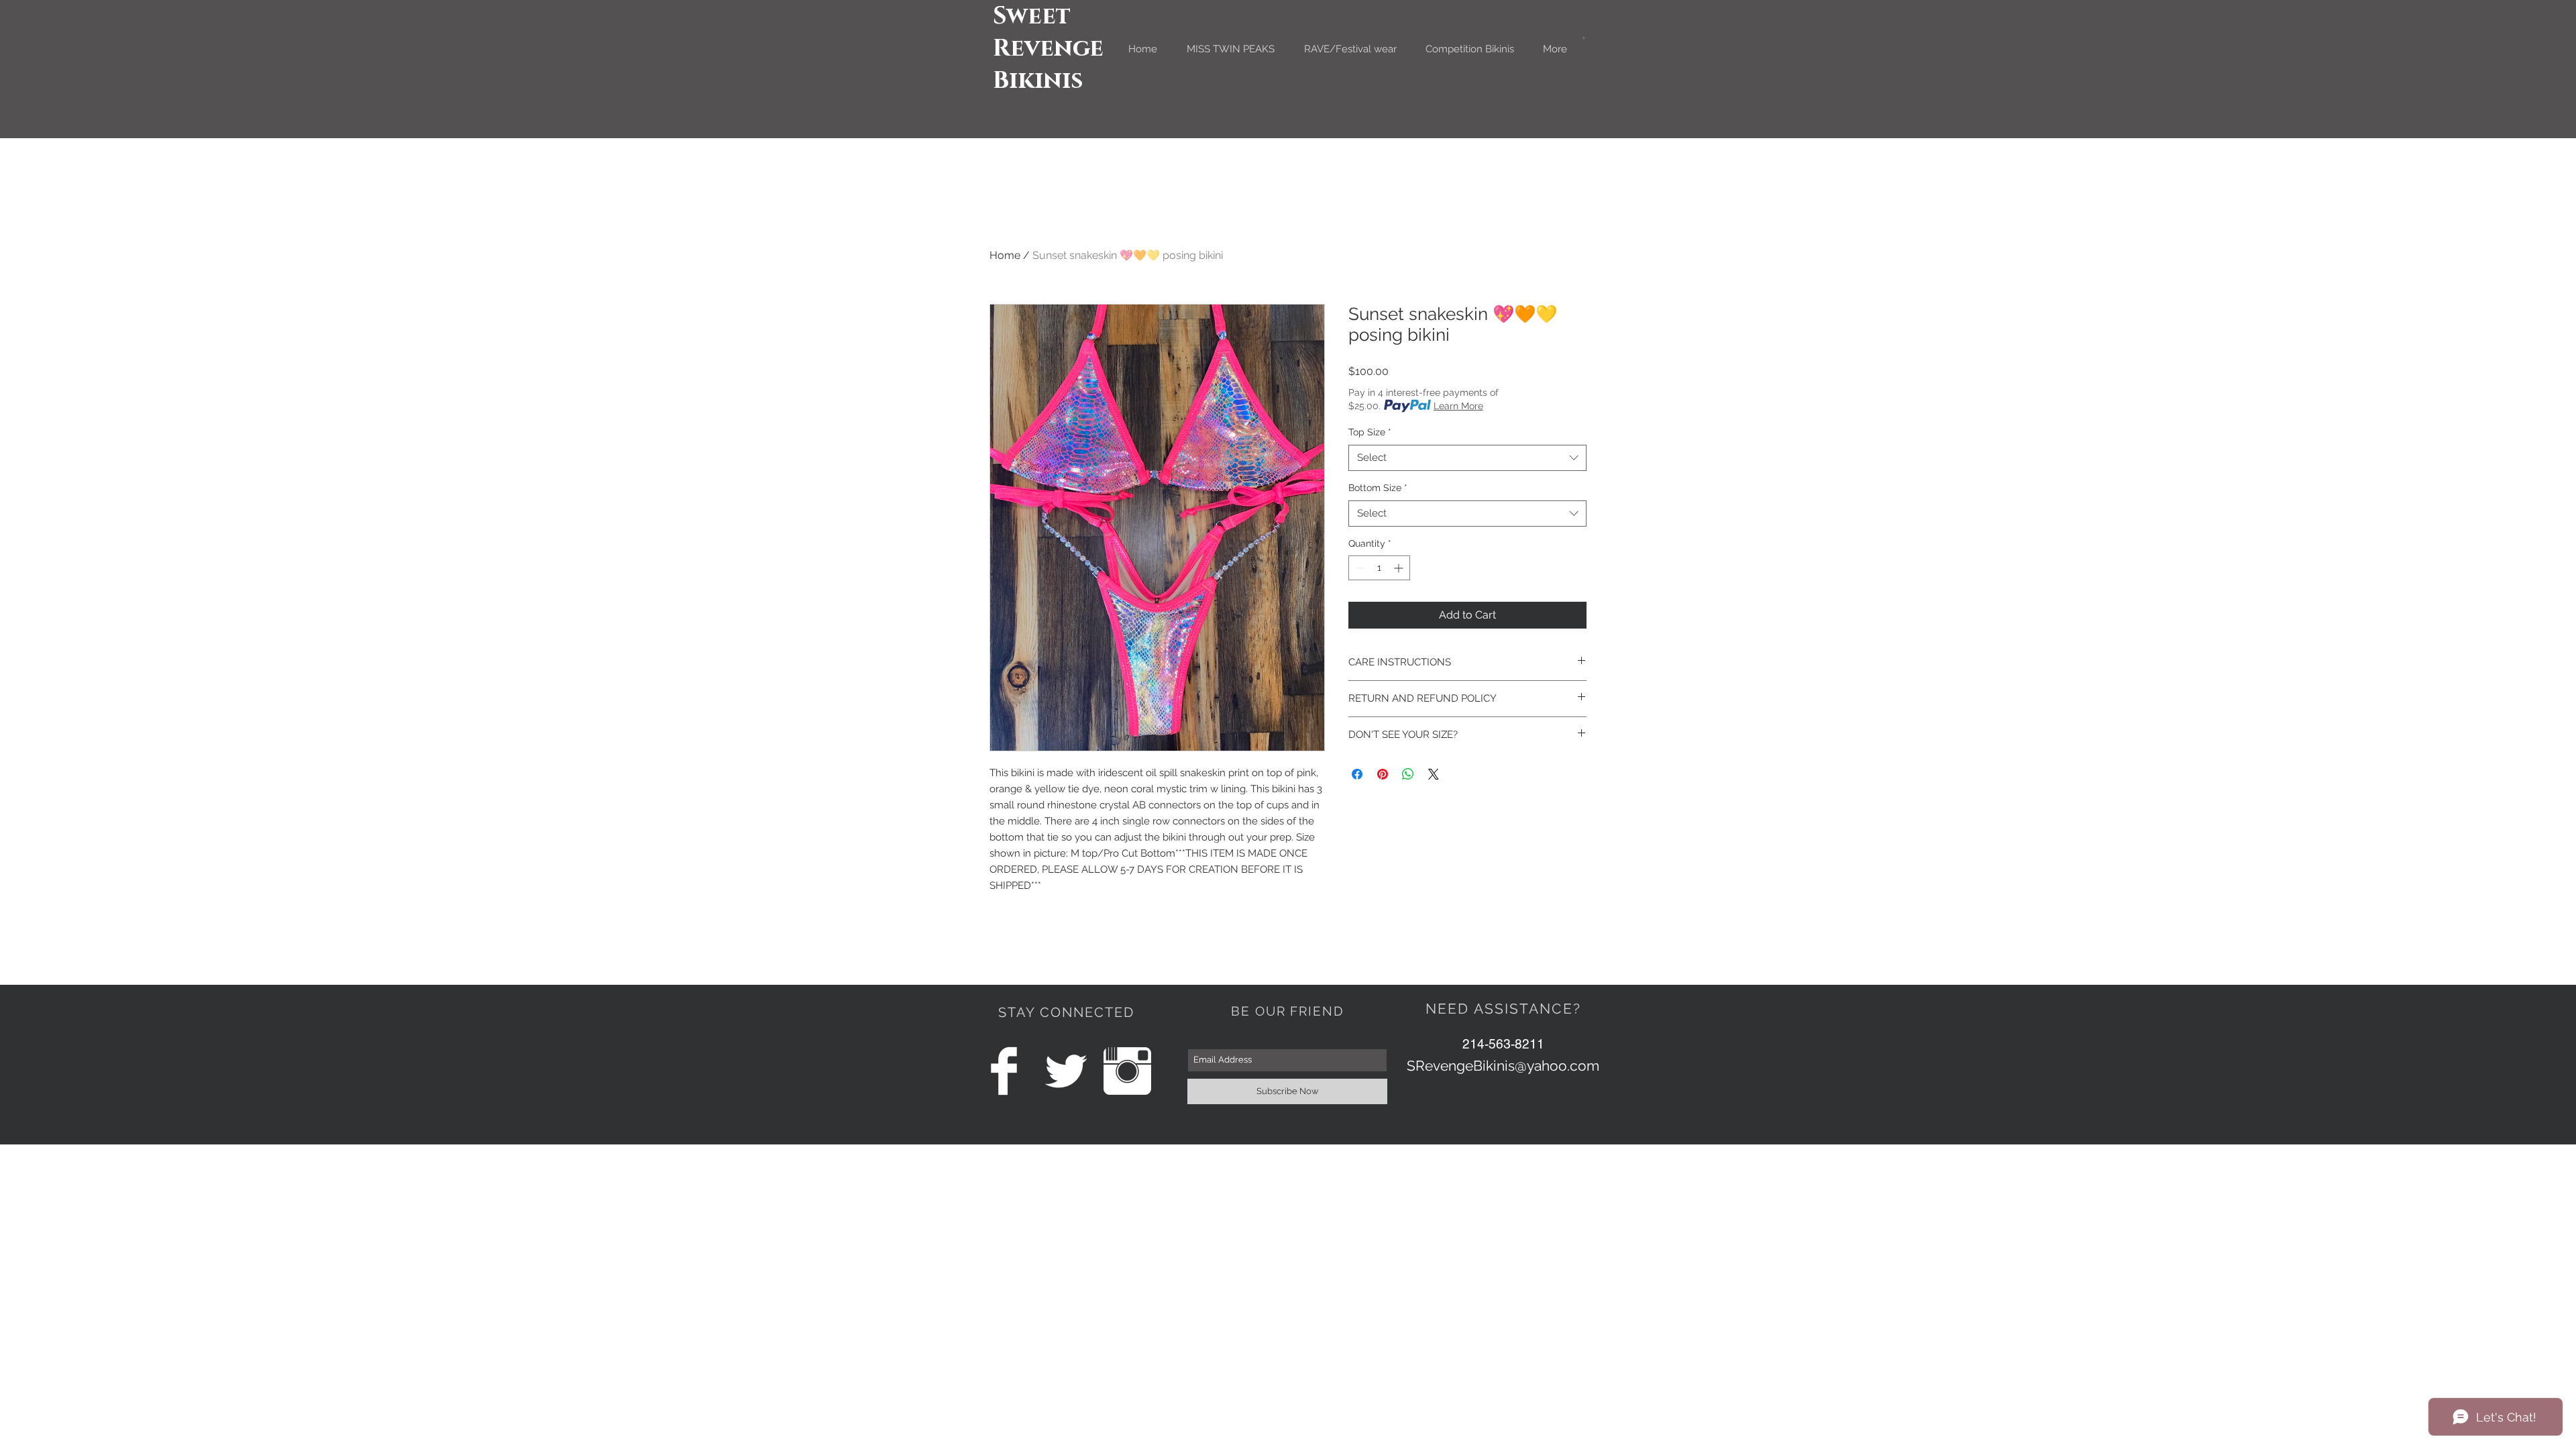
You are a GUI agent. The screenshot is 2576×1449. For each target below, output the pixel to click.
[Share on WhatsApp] (1408, 774)
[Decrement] (1359, 568)
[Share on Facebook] (1357, 774)
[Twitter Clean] (1066, 1071)
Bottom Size (1378, 488)
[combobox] (1467, 458)
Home (1005, 255)
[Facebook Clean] (1004, 1071)
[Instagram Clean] (1127, 1071)
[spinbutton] (1379, 568)
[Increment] (1400, 568)
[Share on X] (1434, 774)
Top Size (1370, 432)
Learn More (1458, 406)
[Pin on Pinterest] (1383, 774)
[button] (1584, 39)
